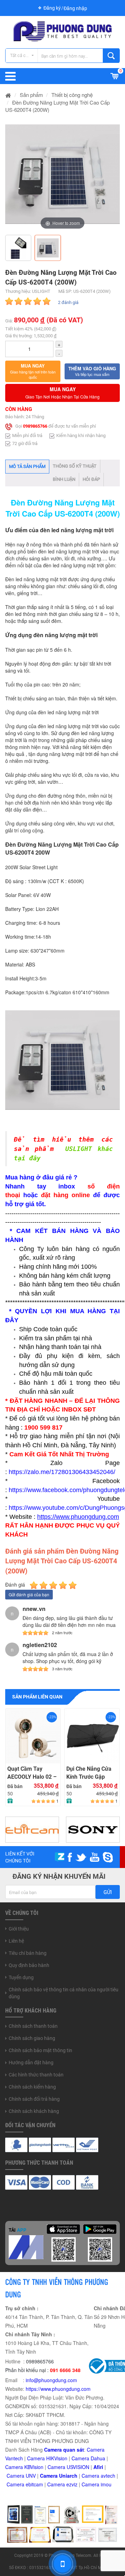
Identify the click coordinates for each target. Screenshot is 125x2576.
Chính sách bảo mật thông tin (40, 2050)
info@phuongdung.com (51, 2380)
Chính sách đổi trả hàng (34, 2099)
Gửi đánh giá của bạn (29, 1594)
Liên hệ (16, 1941)
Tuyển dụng (21, 1977)
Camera (91, 2476)
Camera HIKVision (47, 2458)
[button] (33, 371)
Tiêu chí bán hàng (28, 1953)
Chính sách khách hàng (34, 2111)
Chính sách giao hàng (32, 2038)
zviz (73, 2484)
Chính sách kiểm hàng (32, 2087)
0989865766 (35, 426)
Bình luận (64, 479)
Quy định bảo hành (29, 1965)
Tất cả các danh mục (24, 55)
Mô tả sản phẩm (27, 466)
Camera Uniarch (59, 2476)
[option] (62, 174)
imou (106, 2484)
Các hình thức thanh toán (36, 2075)
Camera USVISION (68, 2467)
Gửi (108, 1892)
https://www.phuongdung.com (58, 2389)
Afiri (98, 2467)
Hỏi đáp (91, 479)
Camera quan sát (64, 2450)
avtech (108, 2476)
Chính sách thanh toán (33, 2026)
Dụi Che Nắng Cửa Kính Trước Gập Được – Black (89, 1773)
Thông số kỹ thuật (75, 466)
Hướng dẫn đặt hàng (31, 2063)
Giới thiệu (19, 1929)
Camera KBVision (24, 2467)
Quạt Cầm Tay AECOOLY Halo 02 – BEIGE (32, 1773)
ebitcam (34, 2484)
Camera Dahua (88, 2458)
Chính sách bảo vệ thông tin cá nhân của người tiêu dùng (64, 1993)
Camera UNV (21, 2476)
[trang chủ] (8, 95)
